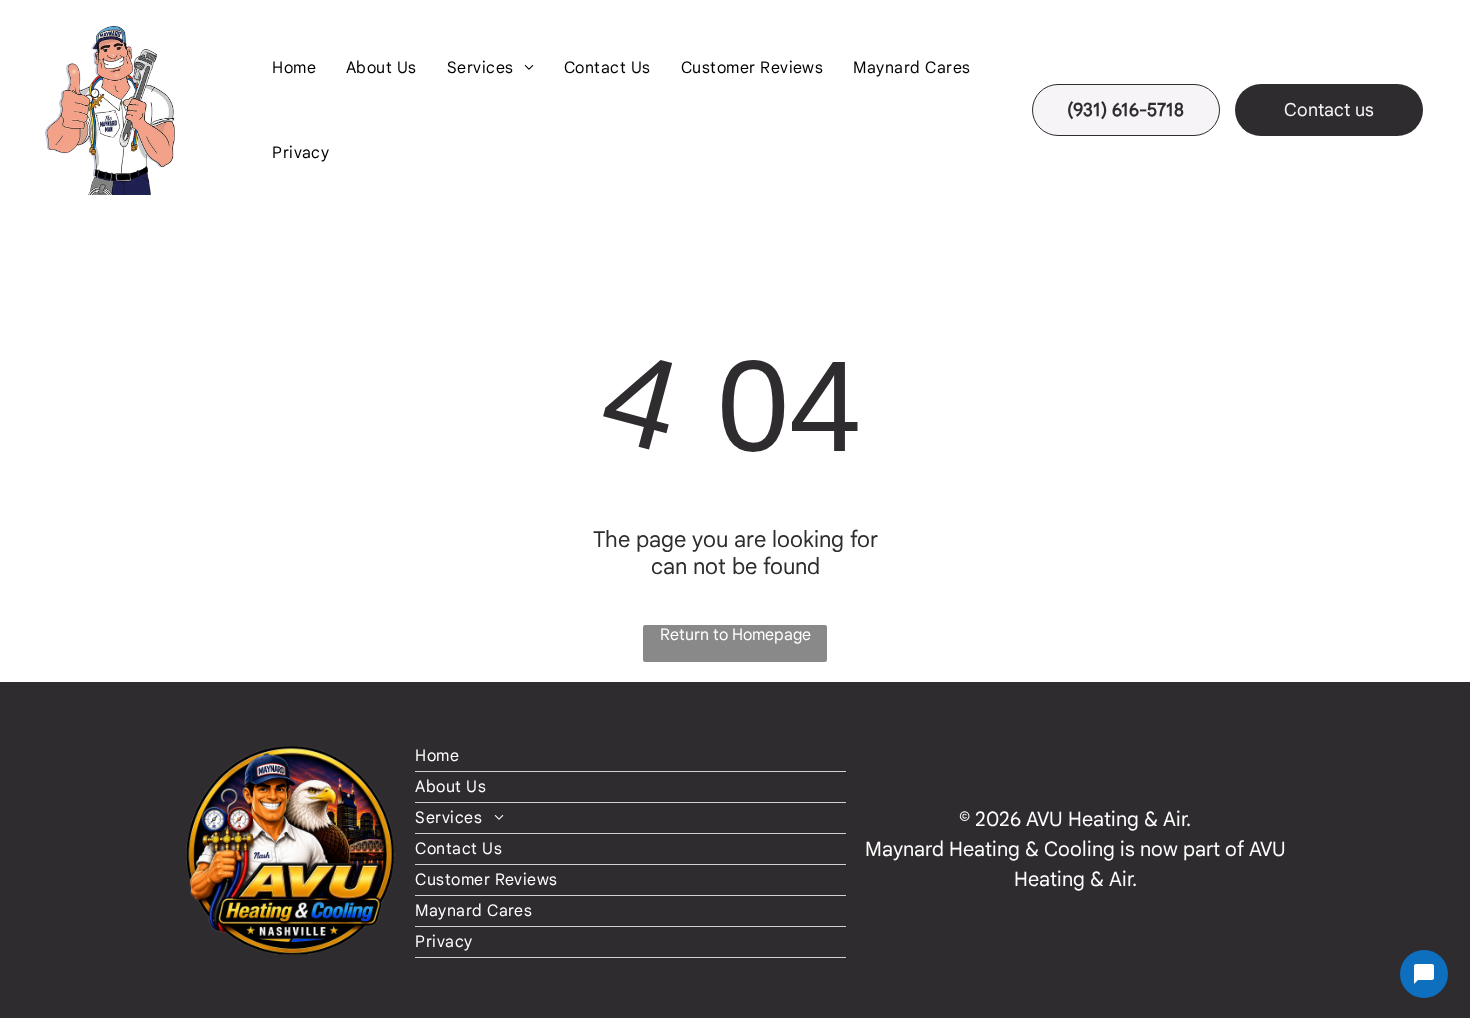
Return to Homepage (735, 635)
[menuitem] (294, 68)
